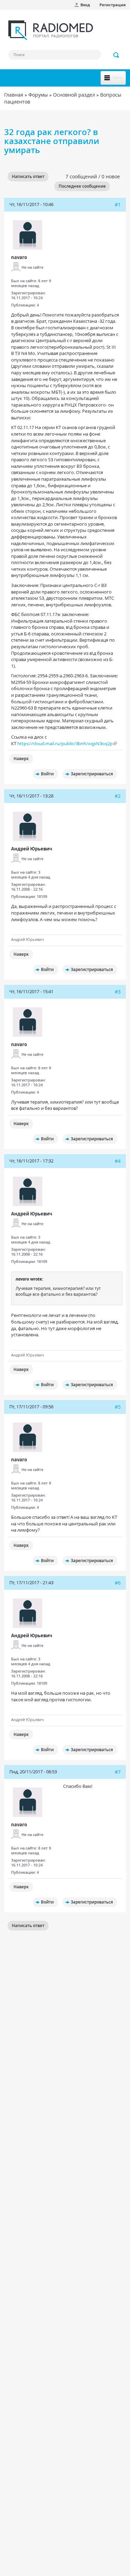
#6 (118, 1583)
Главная (14, 95)
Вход (85, 5)
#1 (118, 204)
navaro (19, 257)
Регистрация (113, 5)
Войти (47, 774)
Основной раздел (74, 95)
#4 (118, 1161)
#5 (118, 1407)
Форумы (38, 95)
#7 (118, 1772)
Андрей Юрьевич (32, 849)
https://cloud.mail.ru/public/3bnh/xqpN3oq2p (65, 743)
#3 (118, 992)
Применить (116, 55)
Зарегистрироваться (92, 774)
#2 (118, 796)
